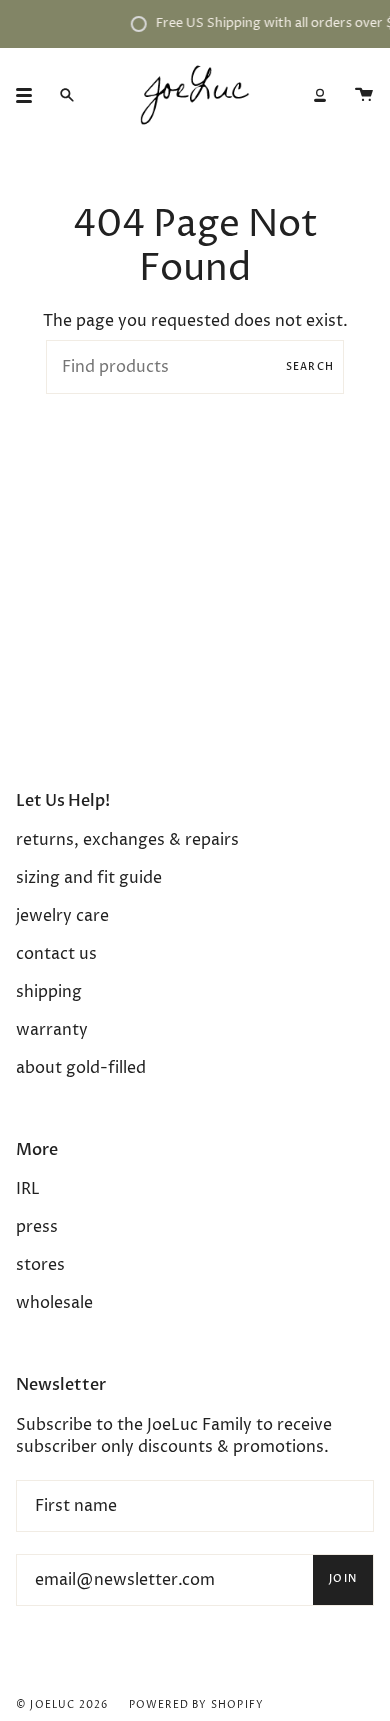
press (37, 1227)
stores (40, 1265)
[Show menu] (31, 95)
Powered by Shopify (197, 1705)
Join (343, 1579)
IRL (28, 1189)
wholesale (54, 1303)
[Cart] (364, 95)
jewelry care (62, 916)
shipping (49, 992)
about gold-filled (81, 1068)
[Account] (320, 95)
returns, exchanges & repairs (127, 840)
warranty (52, 1030)
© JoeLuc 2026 (62, 1705)
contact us (56, 954)
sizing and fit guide (89, 878)
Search (310, 367)
